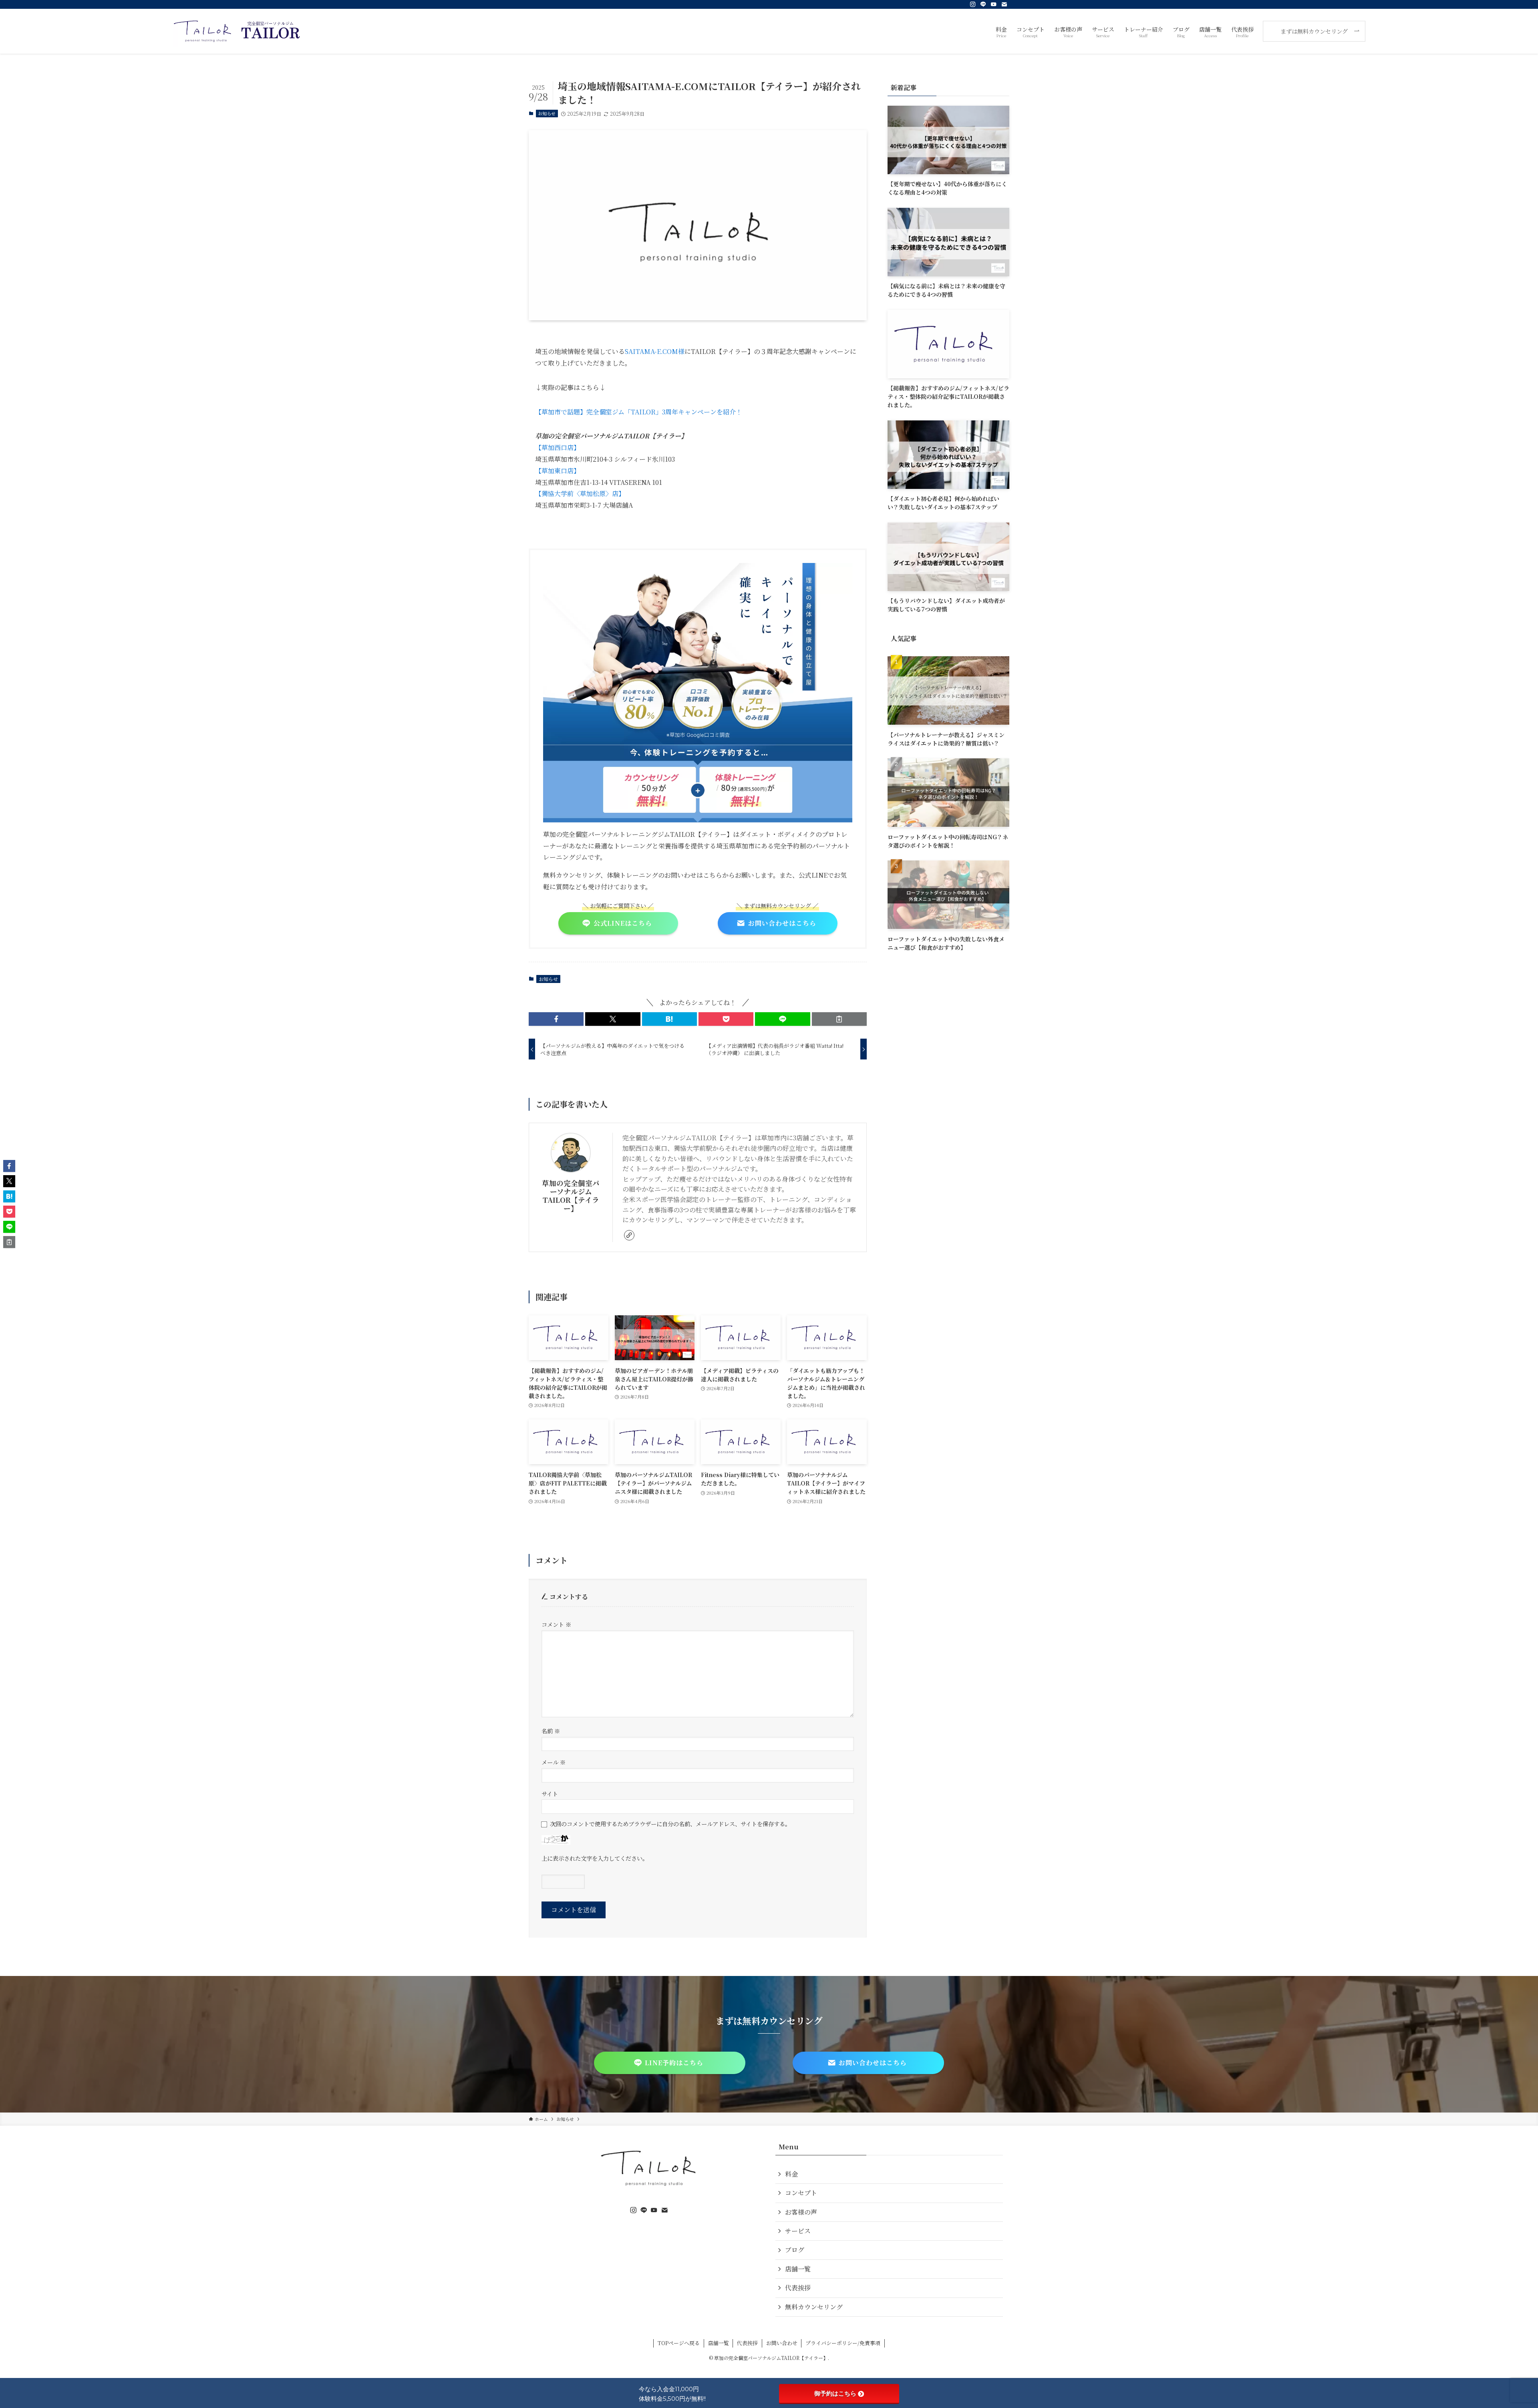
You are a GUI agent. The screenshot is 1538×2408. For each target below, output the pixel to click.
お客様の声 (801, 2212)
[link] (629, 1235)
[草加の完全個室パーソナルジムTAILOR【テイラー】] (237, 31)
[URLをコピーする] (839, 1019)
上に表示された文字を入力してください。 (595, 1858)
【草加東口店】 (558, 471)
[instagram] (973, 4)
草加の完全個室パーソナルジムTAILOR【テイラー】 (571, 1196)
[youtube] (994, 4)
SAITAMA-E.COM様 (655, 351)
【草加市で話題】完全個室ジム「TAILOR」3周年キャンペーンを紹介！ (639, 412)
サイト (550, 1794)
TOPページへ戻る (679, 2343)
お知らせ (547, 113)
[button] (556, 1019)
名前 (551, 1731)
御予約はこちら (835, 2393)
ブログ (795, 2250)
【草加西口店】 (558, 447)
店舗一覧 (798, 2269)
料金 (791, 2174)
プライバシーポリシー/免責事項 (843, 2343)
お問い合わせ (782, 2343)
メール (554, 1762)
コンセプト (801, 2193)
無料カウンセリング (814, 2307)
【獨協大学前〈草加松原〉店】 (580, 493)
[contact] (1004, 4)
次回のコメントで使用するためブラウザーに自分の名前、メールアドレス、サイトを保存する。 (670, 1824)
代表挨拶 (798, 2288)
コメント (556, 1624)
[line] (983, 4)
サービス (798, 2231)
